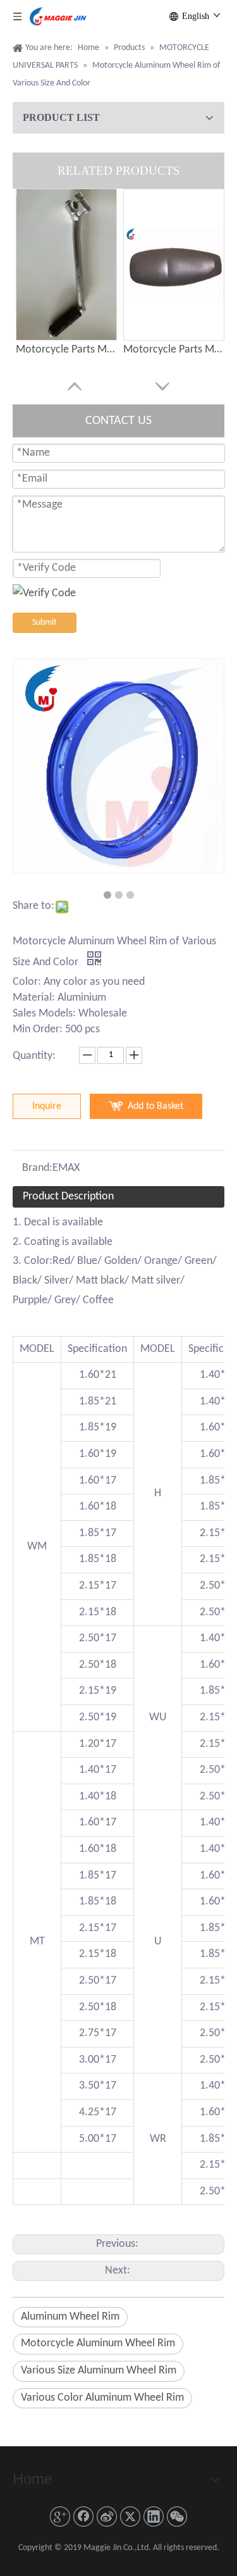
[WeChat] (177, 2517)
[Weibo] (107, 2517)
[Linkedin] (154, 2517)
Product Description (68, 1197)
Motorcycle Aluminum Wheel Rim (98, 2343)
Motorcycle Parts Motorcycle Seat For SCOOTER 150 (174, 350)
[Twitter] (130, 2517)
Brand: (37, 1168)
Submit (45, 622)
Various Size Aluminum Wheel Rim (99, 2371)
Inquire (47, 1106)
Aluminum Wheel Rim (70, 2317)
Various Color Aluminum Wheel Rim (102, 2398)
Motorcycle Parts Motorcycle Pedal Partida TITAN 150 (66, 350)
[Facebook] (83, 2517)
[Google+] (60, 2517)
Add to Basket (155, 1106)
